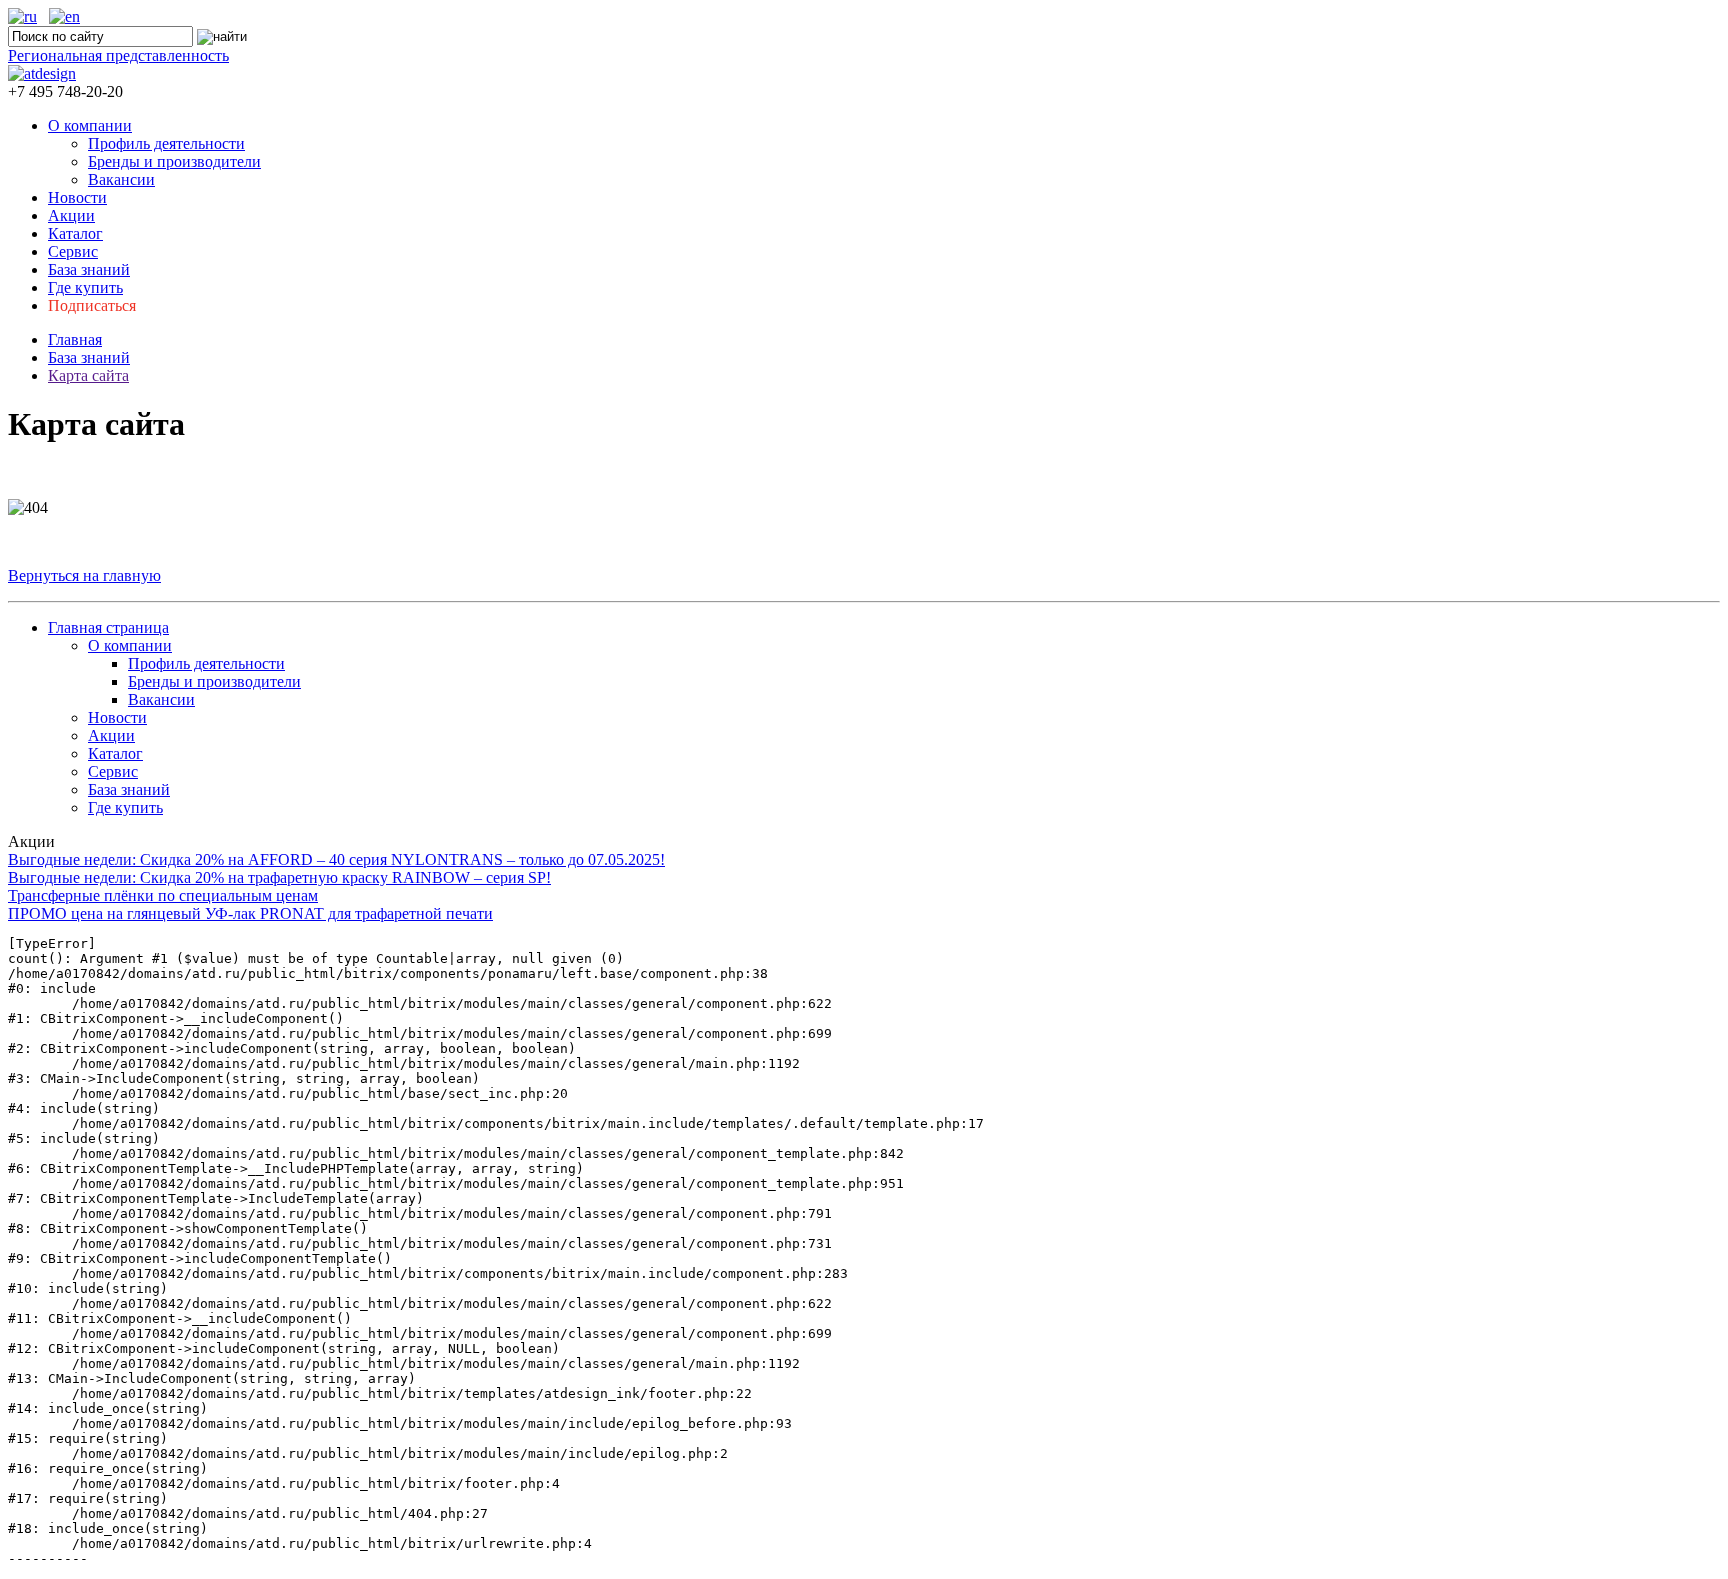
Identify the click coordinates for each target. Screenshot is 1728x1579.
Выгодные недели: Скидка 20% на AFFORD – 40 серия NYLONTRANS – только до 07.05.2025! (336, 859)
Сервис (73, 251)
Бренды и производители (174, 161)
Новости (77, 197)
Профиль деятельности (166, 143)
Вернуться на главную (84, 575)
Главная (75, 339)
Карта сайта (88, 375)
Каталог (75, 233)
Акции (71, 215)
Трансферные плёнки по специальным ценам (163, 895)
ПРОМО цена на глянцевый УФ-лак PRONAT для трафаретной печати (250, 913)
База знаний (89, 269)
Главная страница (108, 627)
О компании (90, 125)
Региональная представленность (118, 55)
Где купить (85, 287)
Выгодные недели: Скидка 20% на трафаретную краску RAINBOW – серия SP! (279, 877)
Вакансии (121, 179)
